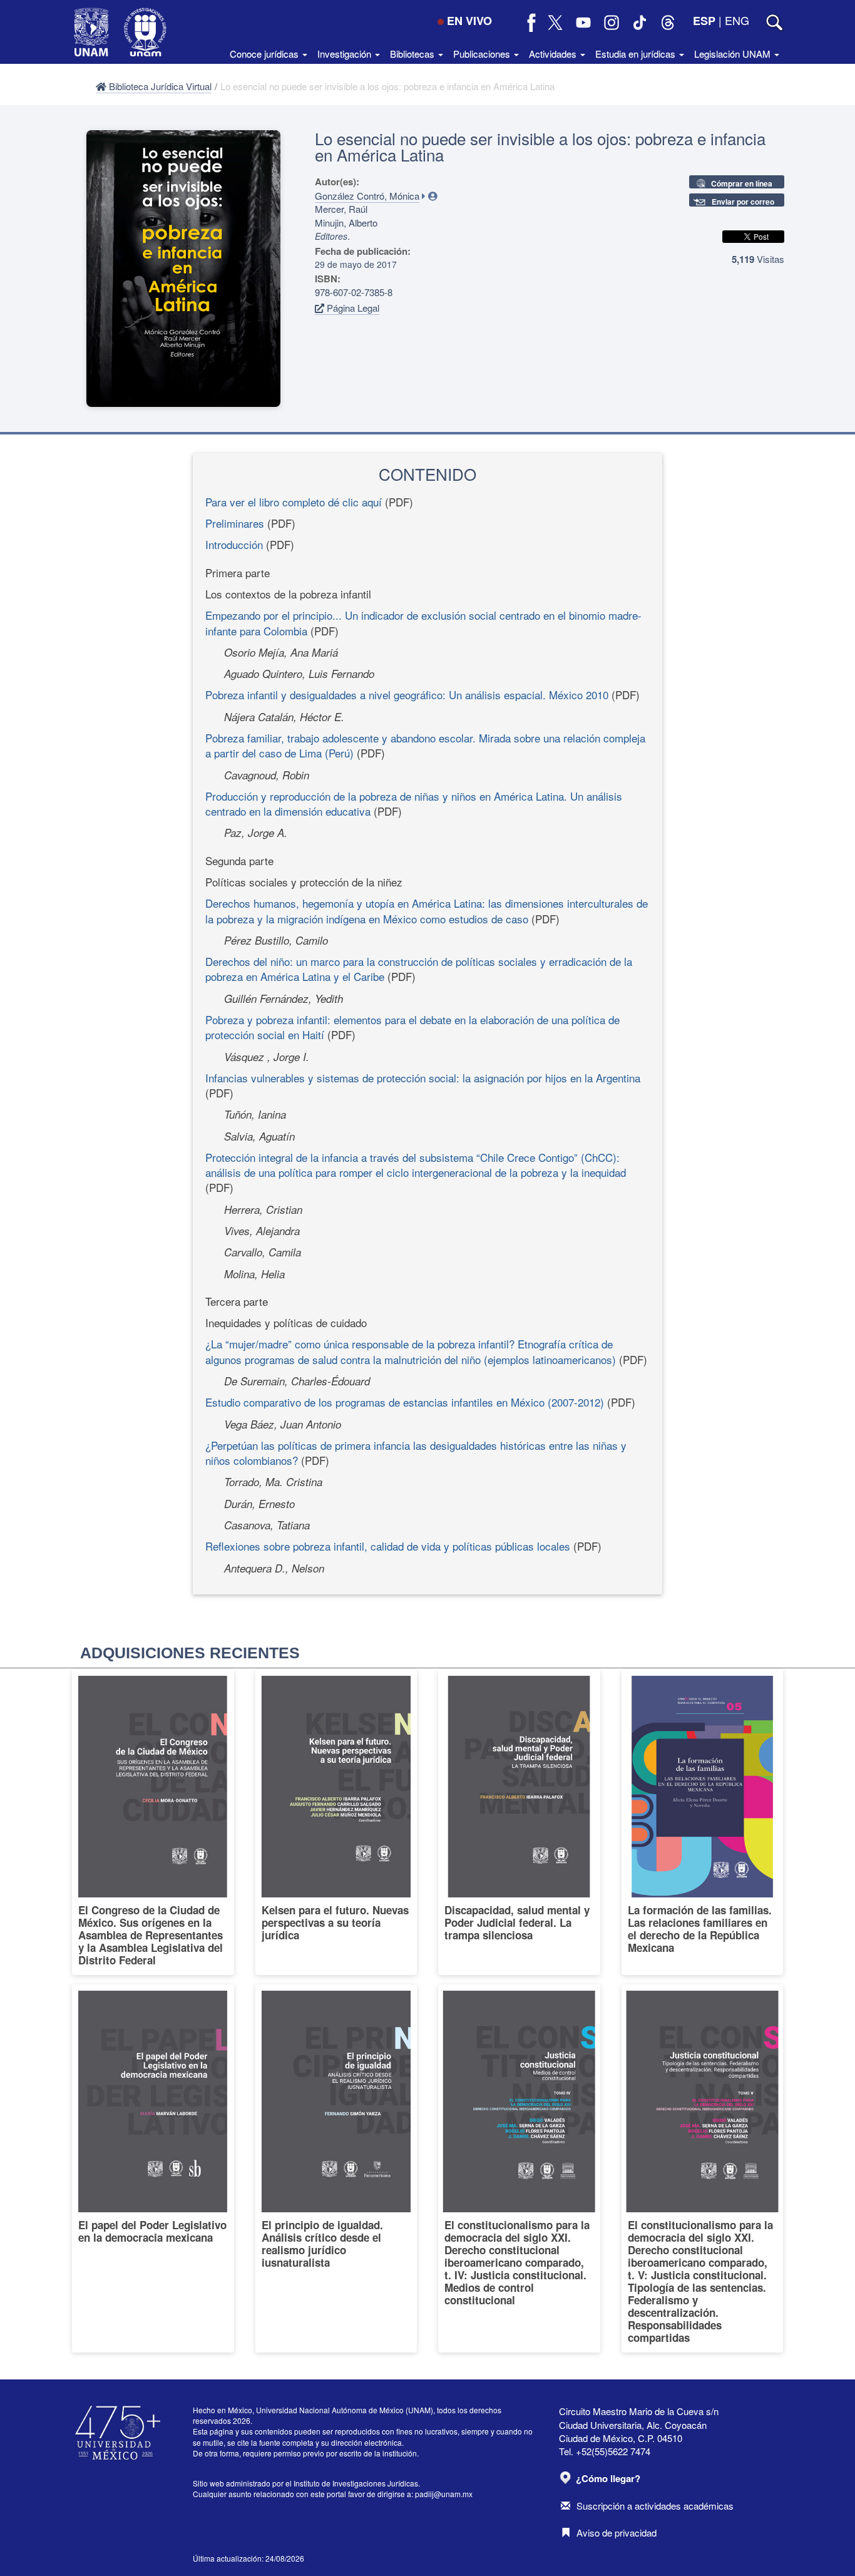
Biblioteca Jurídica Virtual (159, 86)
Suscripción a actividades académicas (655, 2506)
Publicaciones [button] (483, 54)
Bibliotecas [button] (413, 54)
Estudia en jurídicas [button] (637, 54)
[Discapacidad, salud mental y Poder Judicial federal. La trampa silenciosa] (519, 1822)
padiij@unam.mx (444, 2494)
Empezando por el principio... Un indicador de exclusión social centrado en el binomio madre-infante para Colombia (423, 623)
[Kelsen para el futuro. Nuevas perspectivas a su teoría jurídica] (336, 1822)
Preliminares (235, 523)
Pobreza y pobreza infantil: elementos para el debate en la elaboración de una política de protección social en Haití (412, 1027)
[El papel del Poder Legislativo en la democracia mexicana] (153, 2168)
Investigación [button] (346, 54)
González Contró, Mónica (367, 196)
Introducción (234, 544)
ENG (737, 20)
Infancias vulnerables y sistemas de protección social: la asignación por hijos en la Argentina (423, 1078)
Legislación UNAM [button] (734, 54)
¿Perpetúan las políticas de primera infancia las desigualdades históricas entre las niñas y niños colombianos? (416, 1453)
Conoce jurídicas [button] (265, 54)
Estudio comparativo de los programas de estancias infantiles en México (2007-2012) (405, 1402)
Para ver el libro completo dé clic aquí (294, 502)
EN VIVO (469, 21)
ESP (704, 21)
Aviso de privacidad (617, 2532)
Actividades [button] (554, 54)
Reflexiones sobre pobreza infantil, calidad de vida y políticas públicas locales (388, 1546)
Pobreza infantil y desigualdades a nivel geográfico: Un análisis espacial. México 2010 (407, 695)
